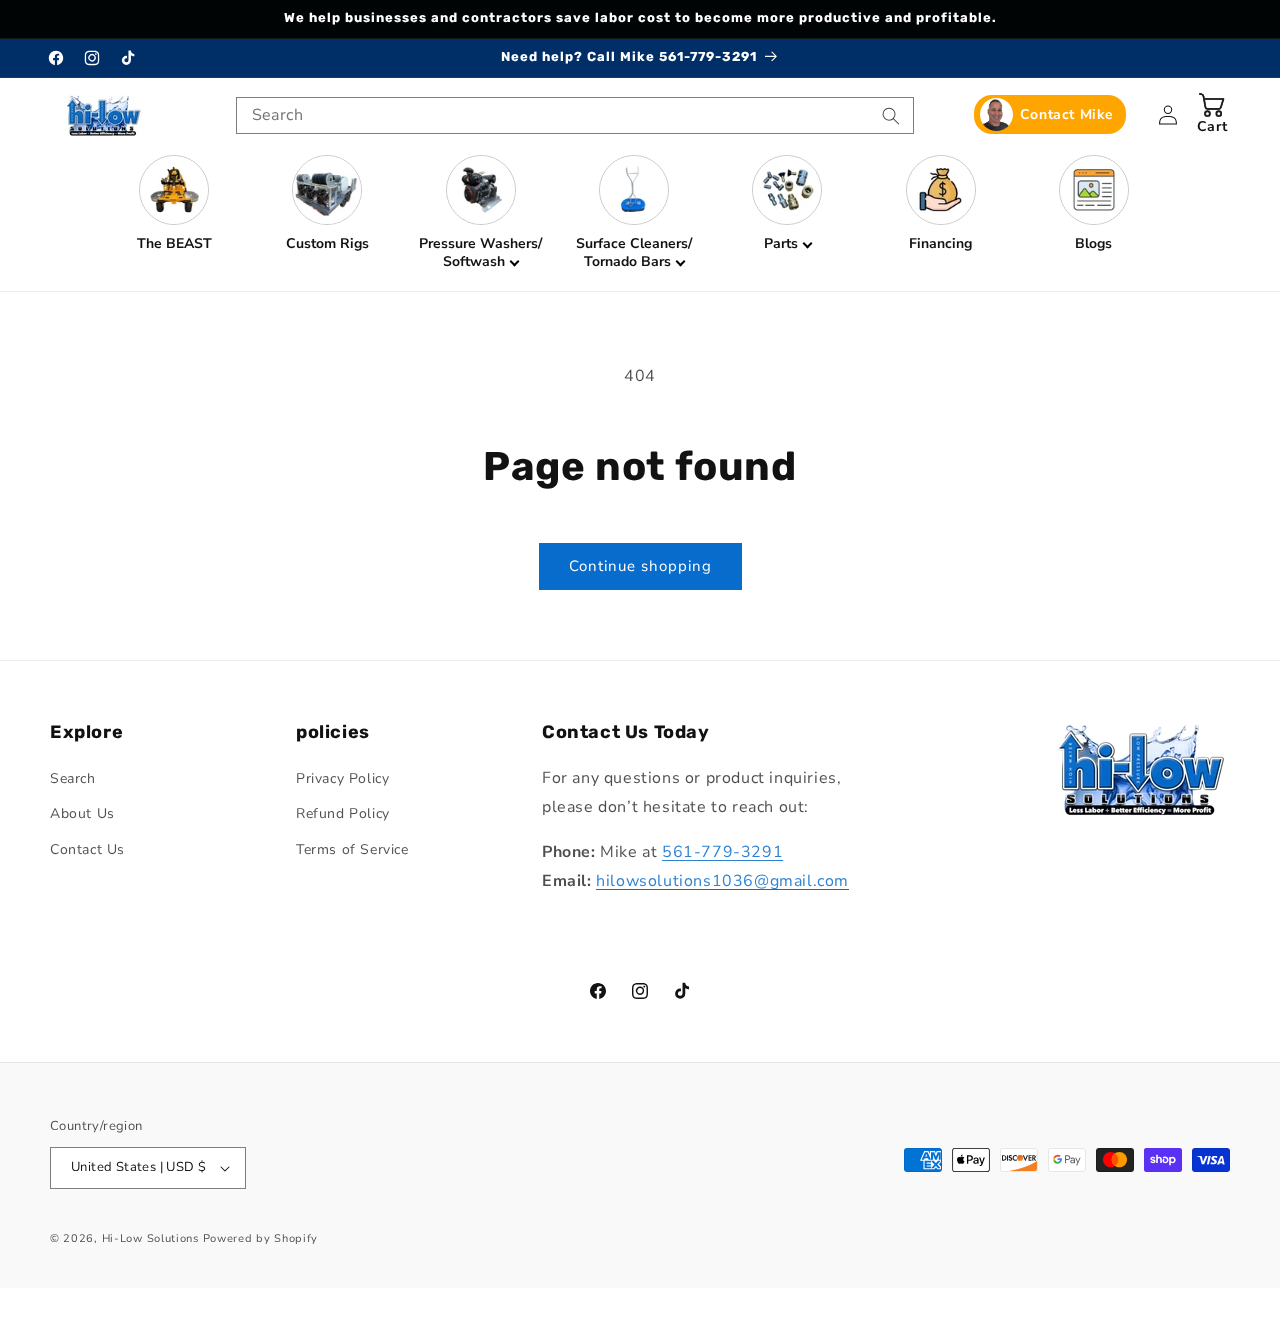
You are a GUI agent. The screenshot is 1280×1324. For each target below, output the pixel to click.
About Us (82, 813)
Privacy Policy (342, 778)
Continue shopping (640, 566)
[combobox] (575, 115)
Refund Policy (343, 813)
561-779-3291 (722, 852)
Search (73, 778)
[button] (480, 213)
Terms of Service (352, 849)
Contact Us (87, 849)
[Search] (891, 116)
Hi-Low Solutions (150, 1238)
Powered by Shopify (261, 1238)
